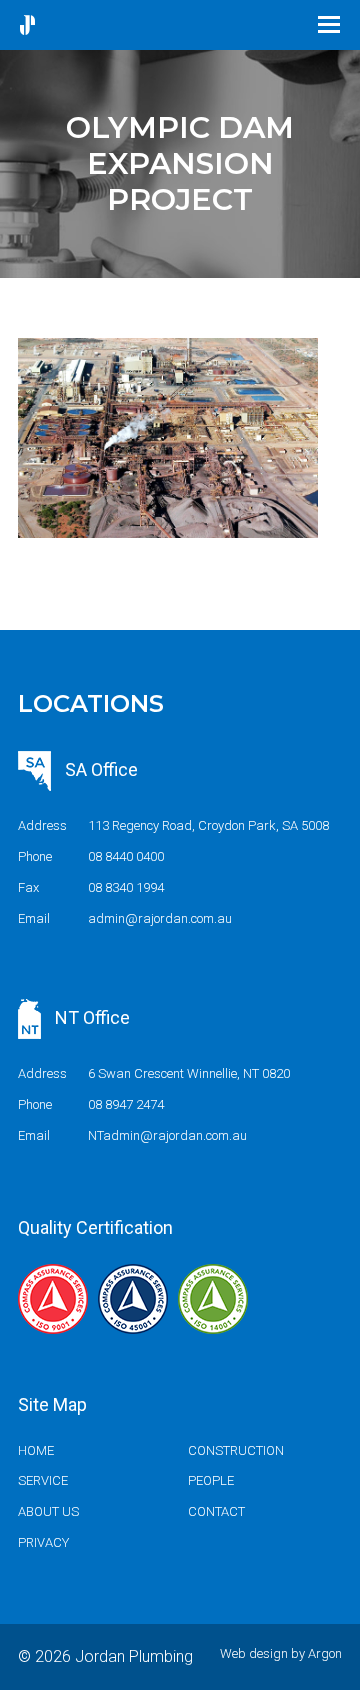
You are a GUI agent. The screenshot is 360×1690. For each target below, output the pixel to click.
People (211, 1480)
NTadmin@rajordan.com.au (167, 1135)
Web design (254, 1653)
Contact (216, 1511)
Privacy (43, 1542)
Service (43, 1480)
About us (48, 1511)
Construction (236, 1450)
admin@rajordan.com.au (160, 918)
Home (36, 1450)
